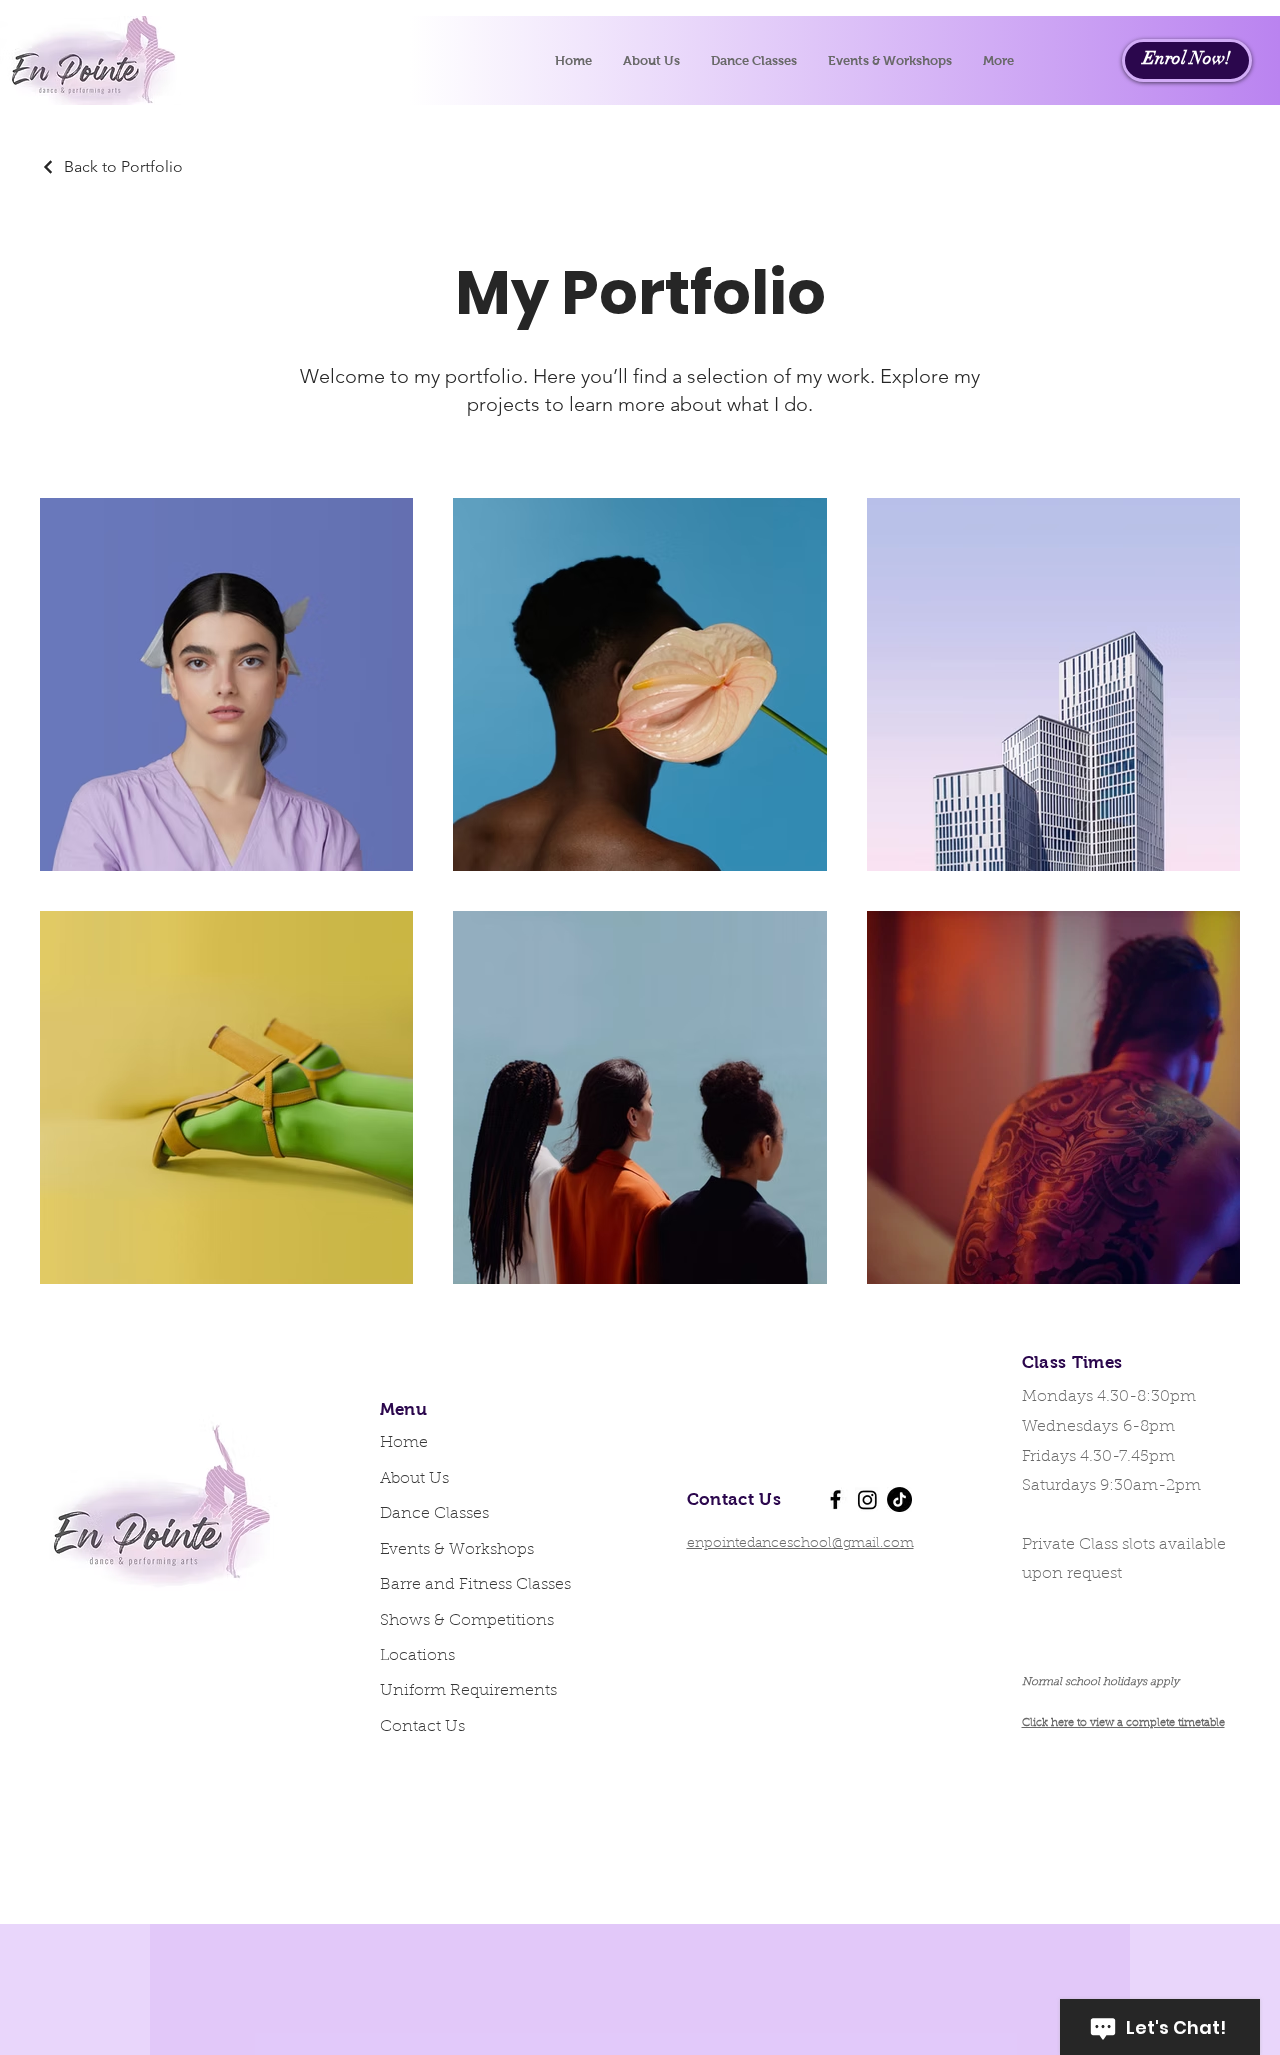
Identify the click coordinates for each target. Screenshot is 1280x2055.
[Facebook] (835, 1499)
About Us (414, 1479)
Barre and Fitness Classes (470, 1585)
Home (404, 1443)
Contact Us (422, 1727)
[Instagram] (867, 1499)
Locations (417, 1656)
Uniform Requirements (468, 1691)
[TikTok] (899, 1499)
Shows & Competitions (467, 1621)
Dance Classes (434, 1514)
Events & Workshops (457, 1550)
